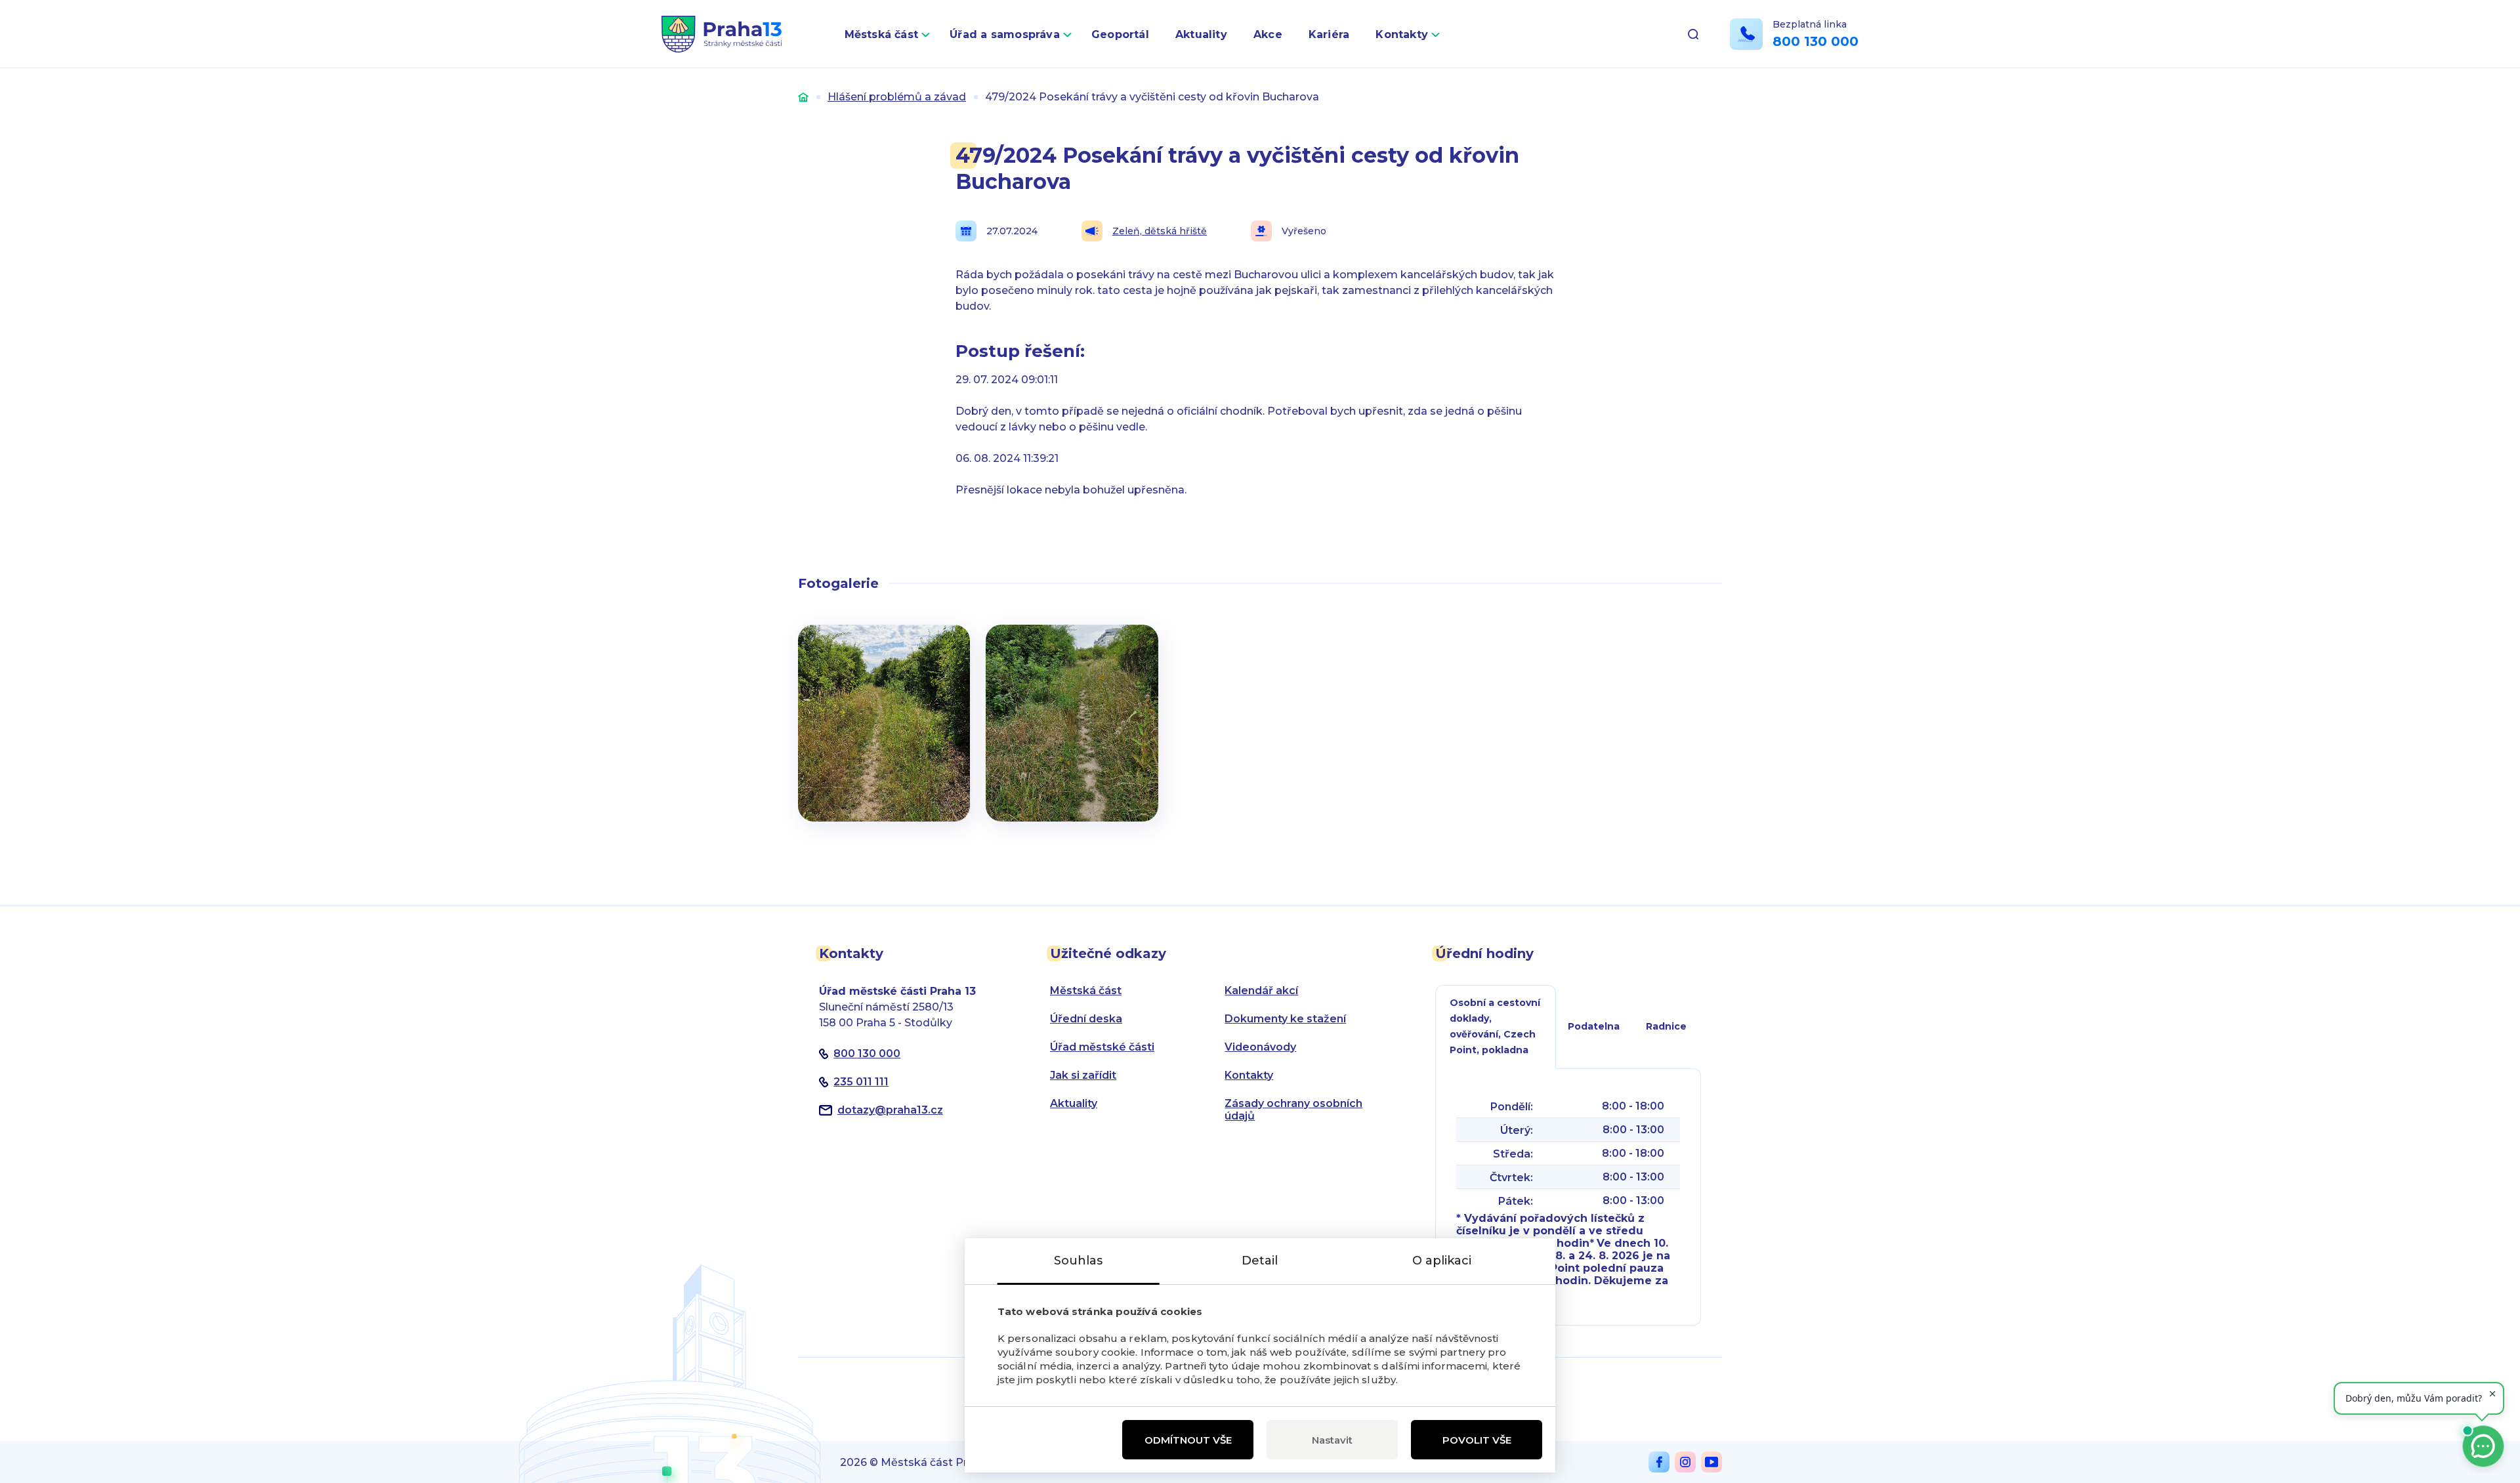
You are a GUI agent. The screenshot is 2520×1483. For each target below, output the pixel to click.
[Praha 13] (722, 34)
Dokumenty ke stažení (1285, 1019)
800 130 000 (1816, 41)
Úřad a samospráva (1005, 34)
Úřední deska (1086, 1019)
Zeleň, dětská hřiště (1160, 231)
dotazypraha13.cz (890, 1110)
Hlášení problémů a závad (897, 97)
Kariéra (1329, 34)
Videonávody (1260, 1047)
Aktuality (1201, 34)
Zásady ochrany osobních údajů (1293, 1110)
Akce (1268, 34)
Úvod (803, 97)
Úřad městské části (1102, 1047)
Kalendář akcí (1261, 991)
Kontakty (1402, 34)
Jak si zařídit (1083, 1075)
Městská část (882, 34)
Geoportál (1120, 34)
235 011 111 (861, 1082)
